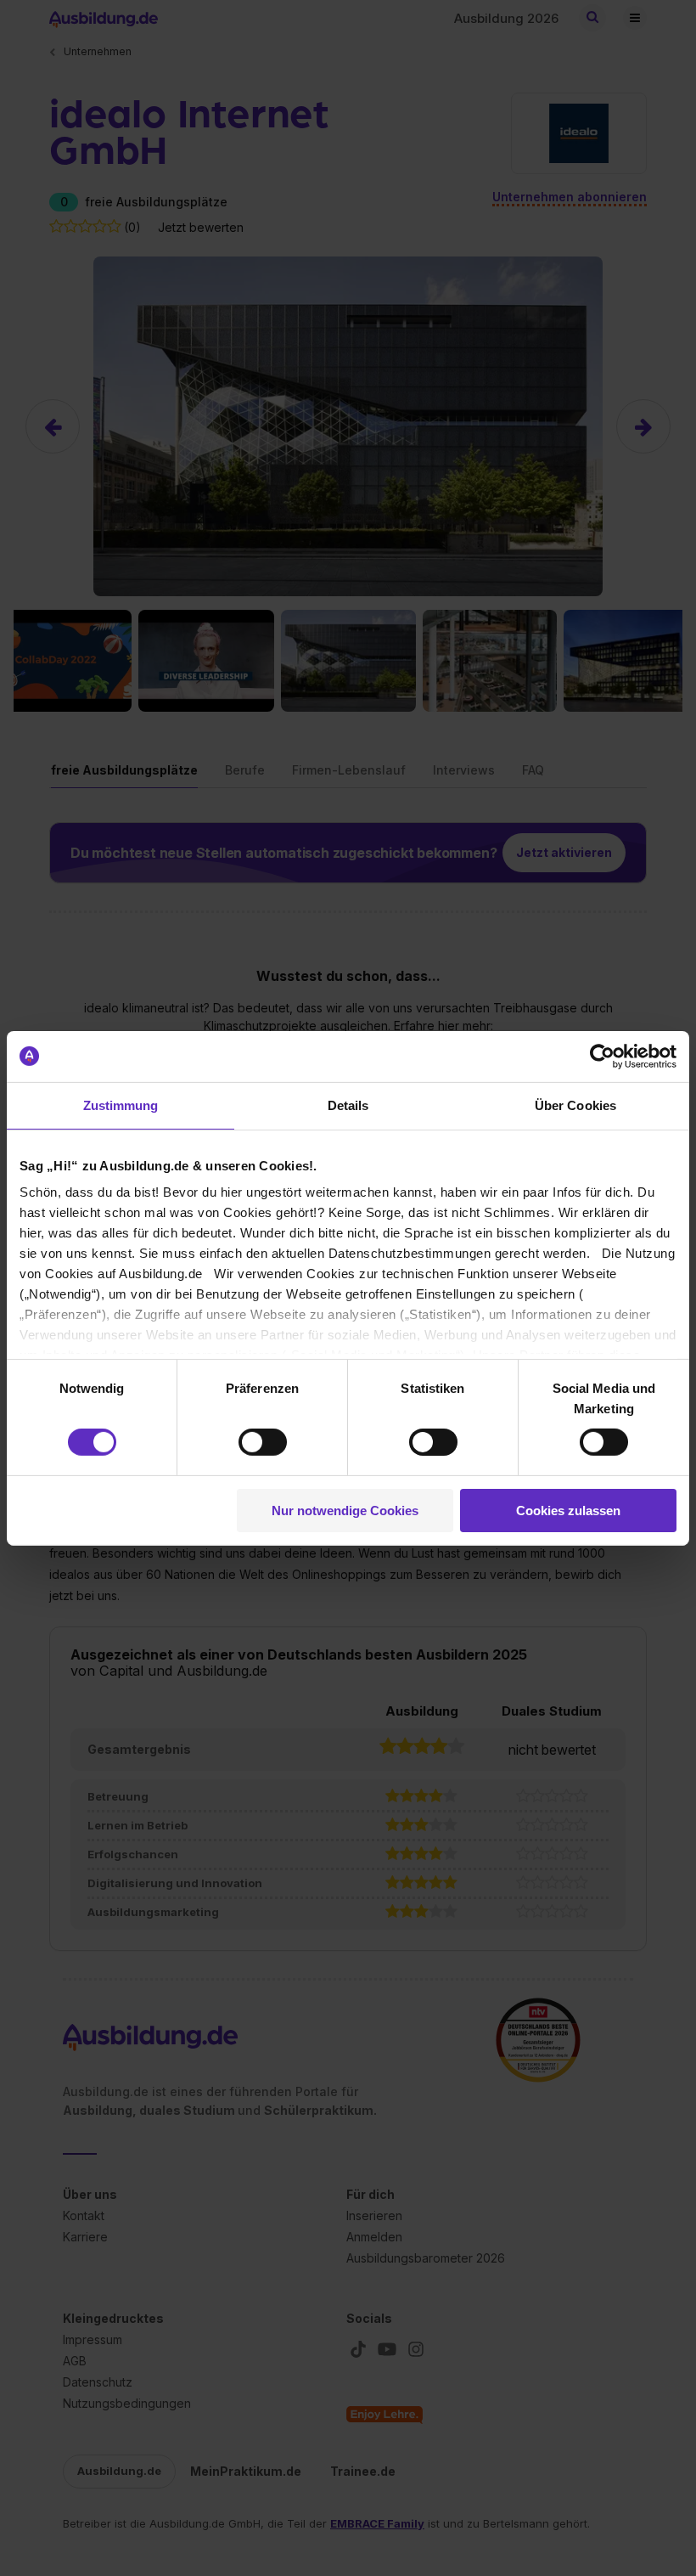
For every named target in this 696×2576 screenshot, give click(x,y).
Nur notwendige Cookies (345, 1511)
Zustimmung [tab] (121, 1105)
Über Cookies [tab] (575, 1105)
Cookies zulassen (568, 1511)
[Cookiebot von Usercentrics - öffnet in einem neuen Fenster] (602, 1056)
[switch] (263, 1442)
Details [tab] (348, 1105)
